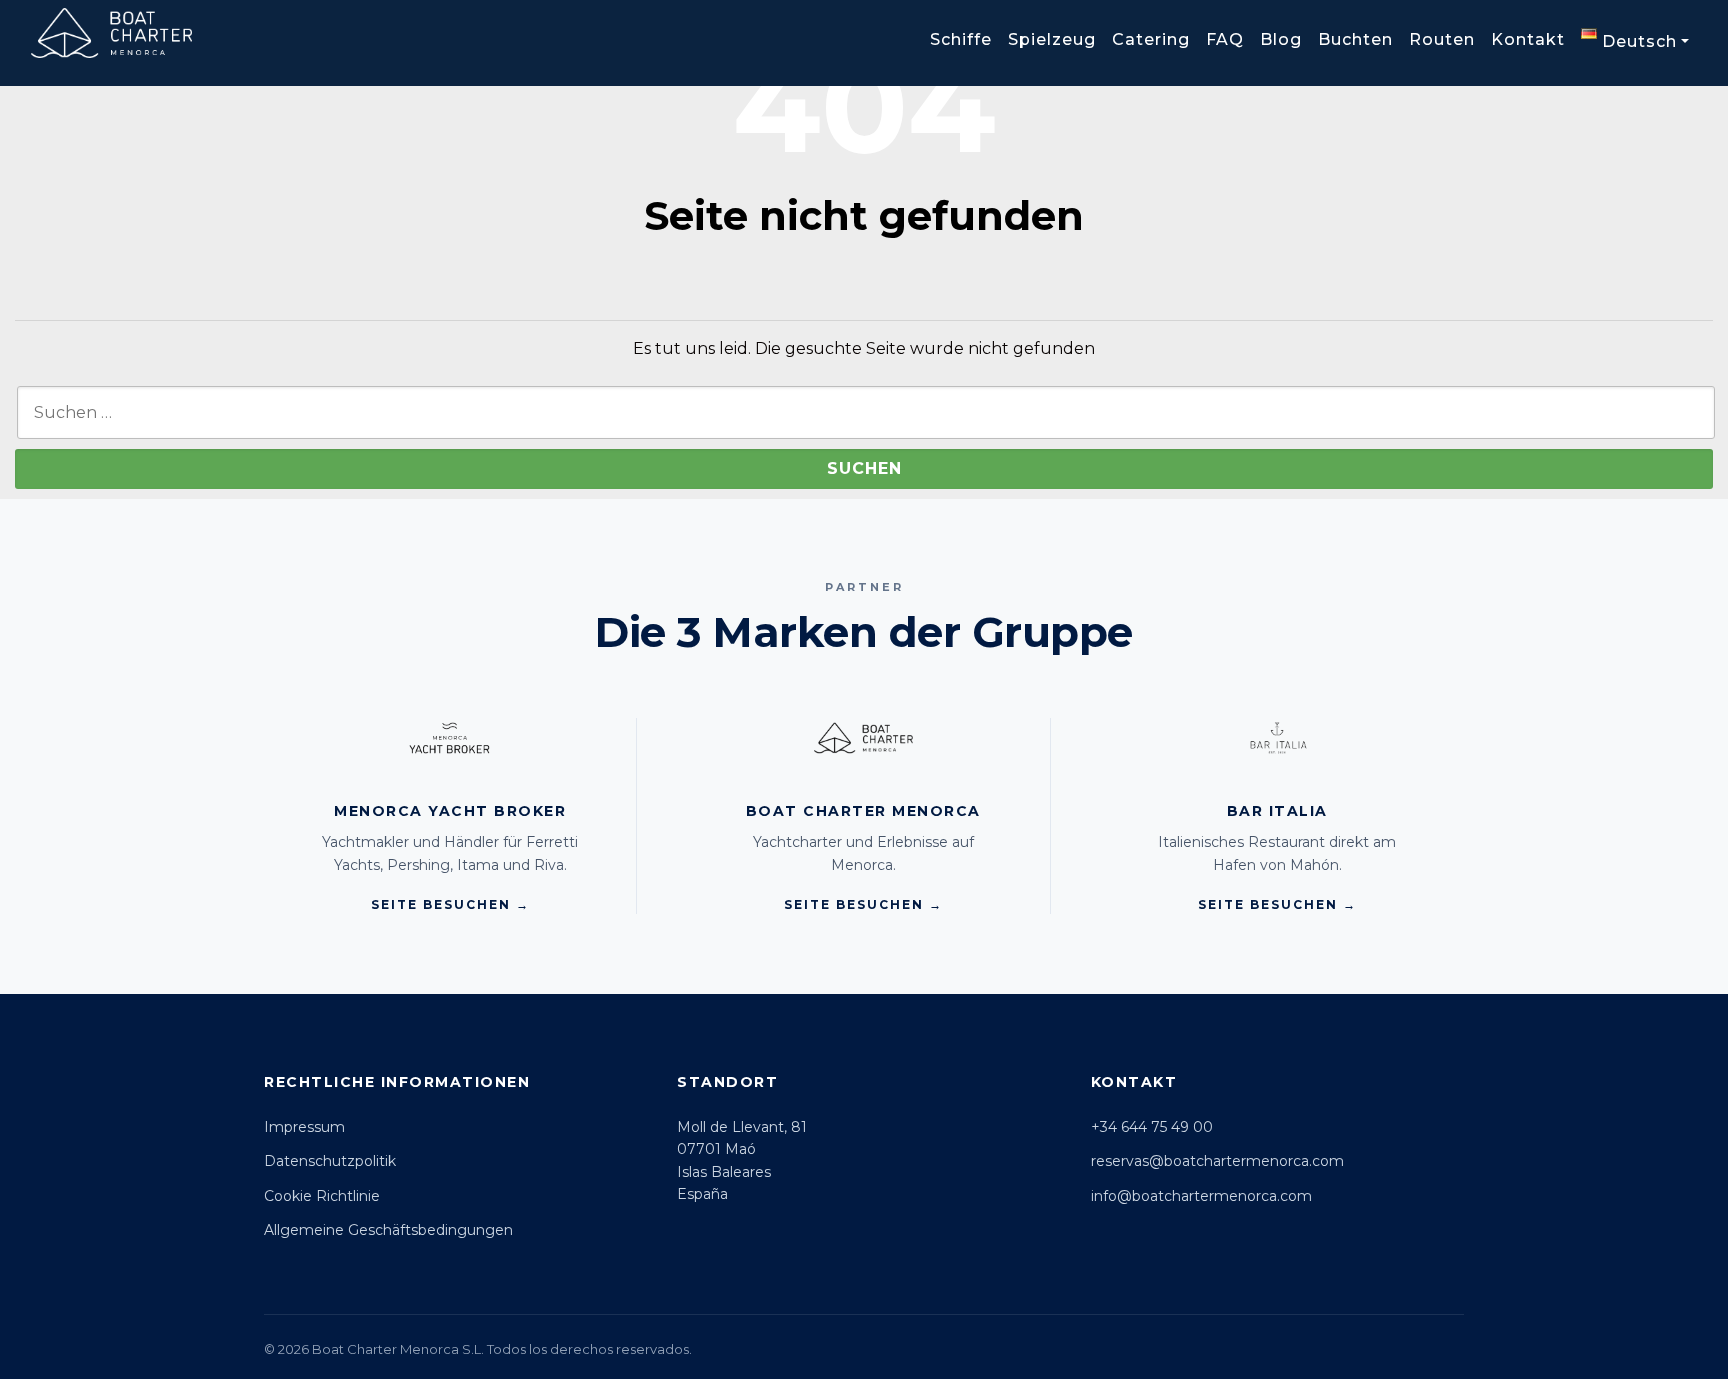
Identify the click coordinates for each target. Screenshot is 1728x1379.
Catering (1151, 39)
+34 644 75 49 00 (1152, 1127)
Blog (1281, 39)
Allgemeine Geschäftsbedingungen (388, 1230)
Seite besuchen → (450, 904)
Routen (1442, 39)
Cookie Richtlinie (322, 1196)
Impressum (304, 1127)
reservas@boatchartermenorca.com (1217, 1161)
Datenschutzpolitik (330, 1161)
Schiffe (961, 39)
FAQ (1225, 39)
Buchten (1355, 39)
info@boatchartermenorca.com (1201, 1196)
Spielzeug (1052, 39)
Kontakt (1528, 39)
